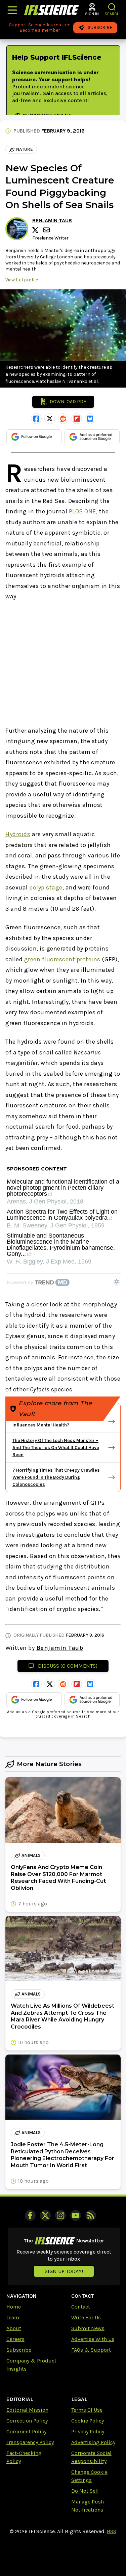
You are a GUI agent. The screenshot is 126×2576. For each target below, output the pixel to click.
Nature (25, 149)
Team (13, 2317)
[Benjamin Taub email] (47, 230)
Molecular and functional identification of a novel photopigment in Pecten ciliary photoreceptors (63, 1188)
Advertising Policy (93, 2442)
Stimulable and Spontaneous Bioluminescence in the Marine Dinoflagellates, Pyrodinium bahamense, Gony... (61, 1245)
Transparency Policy (30, 2442)
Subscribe (19, 2350)
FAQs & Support (91, 2350)
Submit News (88, 2328)
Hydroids (18, 834)
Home (14, 2307)
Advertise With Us (93, 2339)
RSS (112, 2531)
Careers (15, 2339)
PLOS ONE (82, 511)
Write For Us (86, 2317)
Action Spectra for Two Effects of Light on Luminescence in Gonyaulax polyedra (62, 1215)
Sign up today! (64, 2271)
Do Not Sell (85, 2491)
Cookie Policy (88, 2421)
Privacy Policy (88, 2431)
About (14, 2328)
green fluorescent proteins (62, 959)
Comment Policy (26, 2431)
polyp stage (46, 887)
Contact (81, 2307)
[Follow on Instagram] (60, 2215)
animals (31, 1855)
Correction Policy (27, 2421)
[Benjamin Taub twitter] (36, 230)
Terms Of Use (87, 2410)
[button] (112, 7)
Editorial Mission (27, 2410)
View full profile (22, 280)
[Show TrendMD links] (117, 1281)
